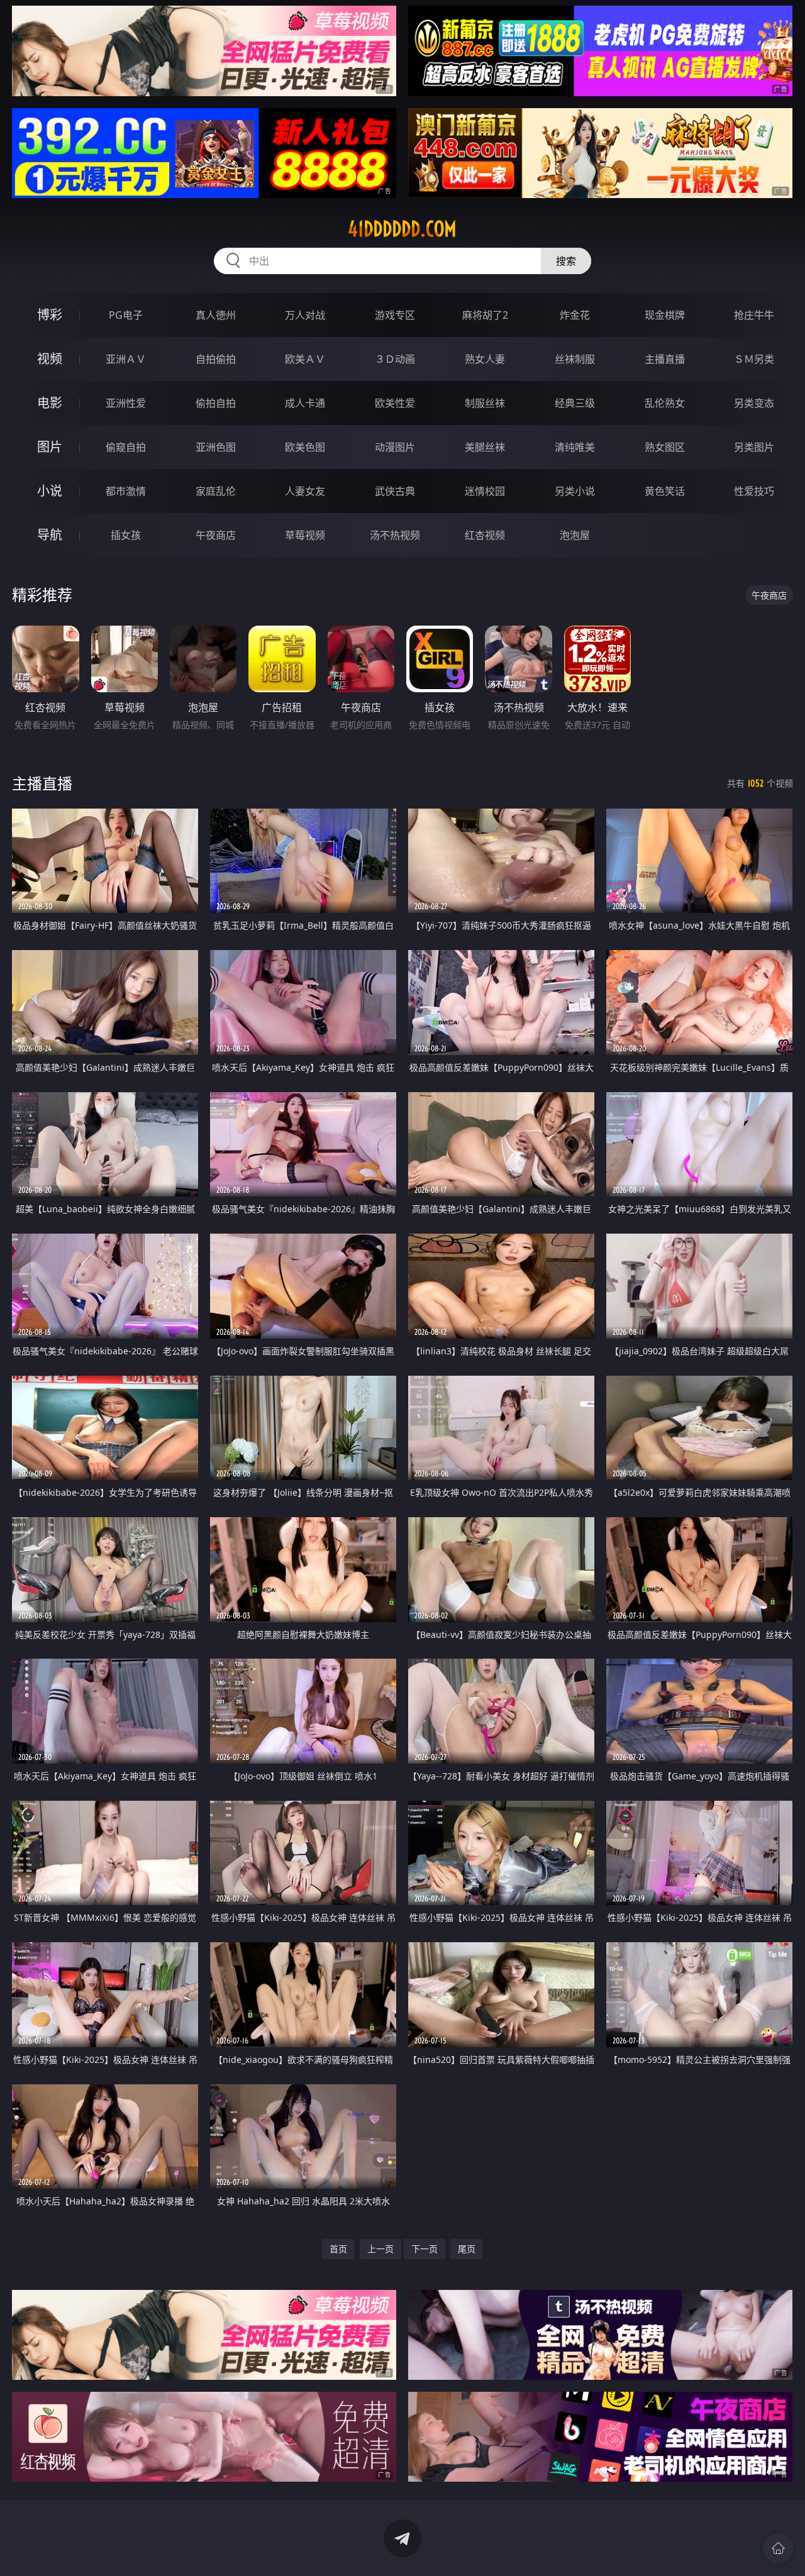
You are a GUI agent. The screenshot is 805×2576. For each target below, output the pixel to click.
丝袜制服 (575, 359)
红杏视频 (485, 535)
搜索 (566, 261)
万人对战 (305, 315)
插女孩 (126, 535)
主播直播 (665, 359)
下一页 (425, 2249)
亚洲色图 (216, 447)
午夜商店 (216, 535)
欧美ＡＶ (305, 359)
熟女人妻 (485, 359)
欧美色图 (305, 447)
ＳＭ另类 (754, 359)
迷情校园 (485, 491)
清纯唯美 (575, 447)
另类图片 (754, 447)
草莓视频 (305, 535)
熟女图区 (665, 447)
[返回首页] (778, 2548)
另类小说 (575, 491)
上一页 (380, 2249)
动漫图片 (395, 447)
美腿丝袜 (485, 447)
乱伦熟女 (665, 403)
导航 (50, 535)
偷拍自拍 (216, 403)
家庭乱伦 (216, 491)
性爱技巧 (754, 491)
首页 (338, 2249)
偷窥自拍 (126, 447)
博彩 (50, 315)
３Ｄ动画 (395, 359)
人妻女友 (305, 491)
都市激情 (126, 491)
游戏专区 (395, 315)
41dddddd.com (402, 229)
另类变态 (754, 403)
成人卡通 (305, 403)
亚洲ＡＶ (126, 359)
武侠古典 (395, 491)
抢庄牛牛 (754, 315)
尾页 (467, 2249)
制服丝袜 (485, 403)
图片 (50, 447)
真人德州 (216, 315)
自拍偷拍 (216, 359)
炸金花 (575, 315)
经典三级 (575, 403)
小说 (50, 491)
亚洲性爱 (126, 403)
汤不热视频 (395, 535)
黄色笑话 (665, 491)
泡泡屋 (575, 535)
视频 (50, 359)
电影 (50, 403)
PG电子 (126, 315)
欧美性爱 (395, 403)
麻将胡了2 (485, 315)
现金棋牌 (665, 315)
